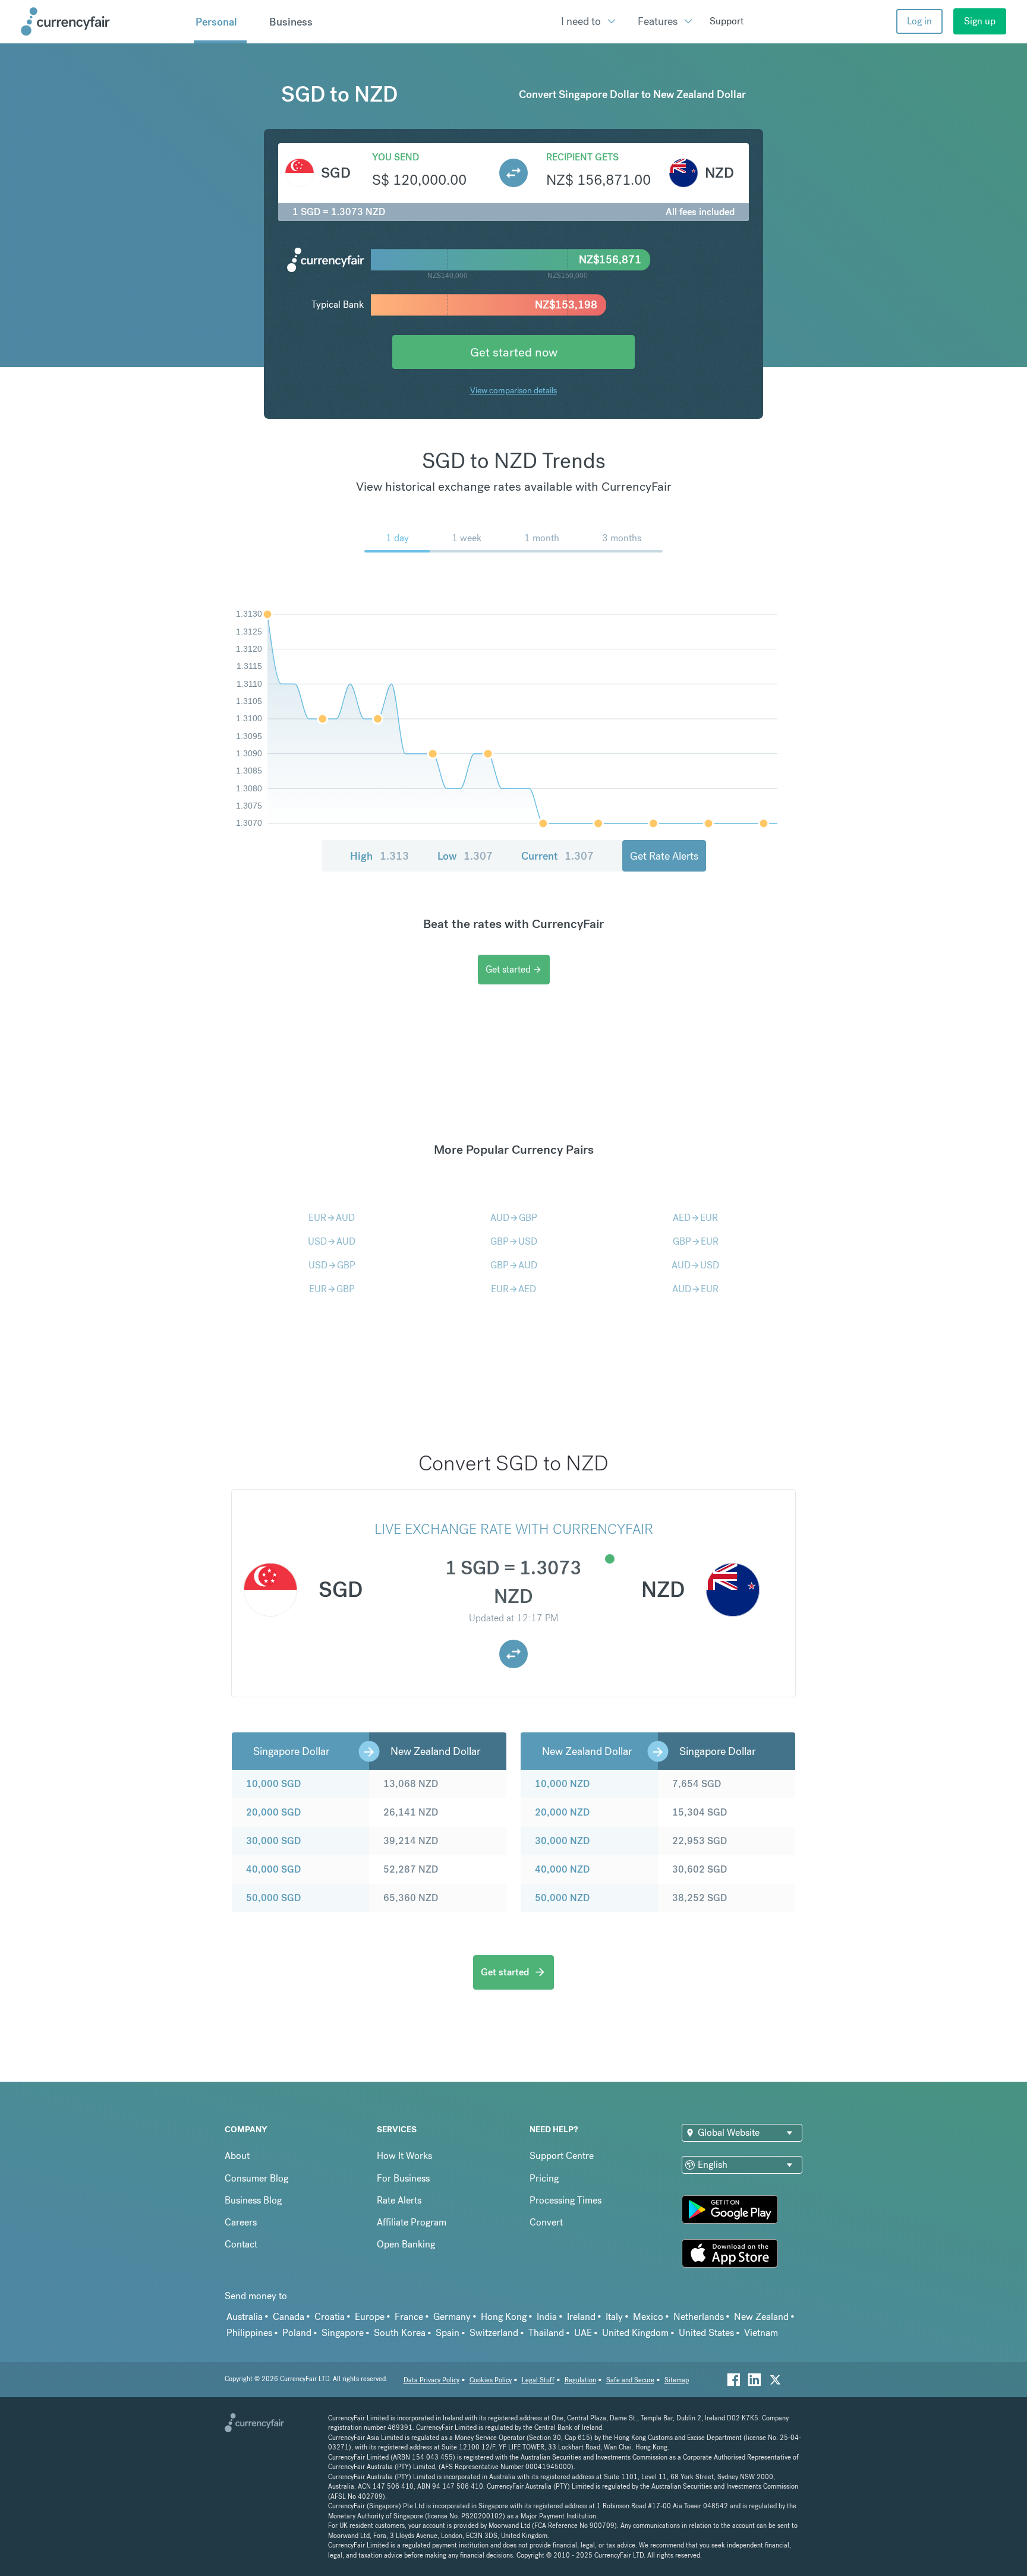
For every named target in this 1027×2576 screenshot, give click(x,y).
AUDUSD (695, 1265)
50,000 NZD (562, 1898)
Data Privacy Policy (431, 2380)
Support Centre (562, 2156)
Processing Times (566, 2200)
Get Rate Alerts (664, 856)
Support (727, 21)
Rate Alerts (399, 2200)
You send (396, 157)
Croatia (330, 2317)
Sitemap (677, 2380)
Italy (614, 2317)
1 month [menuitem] (542, 538)
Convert (546, 2222)
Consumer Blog (256, 2178)
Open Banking (406, 2244)
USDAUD (332, 1241)
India (547, 2317)
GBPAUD (514, 1265)
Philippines (249, 2333)
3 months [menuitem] (622, 538)
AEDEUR (695, 1218)
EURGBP (332, 1289)
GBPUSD (514, 1241)
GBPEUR (696, 1241)
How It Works (404, 2156)
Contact (241, 2244)
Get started (514, 969)
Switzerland (494, 2333)
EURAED (513, 1289)
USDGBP (332, 1265)
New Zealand (761, 2317)
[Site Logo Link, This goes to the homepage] (103, 21)
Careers (241, 2222)
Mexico (648, 2317)
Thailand (546, 2333)
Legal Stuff (538, 2380)
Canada (289, 2317)
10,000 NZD (562, 1784)
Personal (216, 22)
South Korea (400, 2333)
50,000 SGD (273, 1898)
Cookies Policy (491, 2380)
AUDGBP (514, 1218)
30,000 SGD (273, 1841)
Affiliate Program (412, 2222)
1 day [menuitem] (397, 538)
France (409, 2317)
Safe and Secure (630, 2380)
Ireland (581, 2317)
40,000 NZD (562, 1869)
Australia (245, 2317)
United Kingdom (635, 2333)
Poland (297, 2333)
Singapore (343, 2333)
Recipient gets (582, 157)
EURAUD (332, 1218)
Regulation (580, 2380)
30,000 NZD (562, 1841)
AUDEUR (695, 1289)
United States (706, 2333)
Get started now (514, 352)
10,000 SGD (273, 1784)
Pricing (544, 2178)
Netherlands (699, 2317)
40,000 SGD (273, 1869)
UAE (583, 2333)
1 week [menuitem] (467, 538)
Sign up (980, 21)
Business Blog (253, 2200)
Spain (448, 2333)
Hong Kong (504, 2317)
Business (291, 22)
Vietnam (761, 2333)
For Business (403, 2178)
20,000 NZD (562, 1812)
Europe (370, 2317)
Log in (919, 21)
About (237, 2156)
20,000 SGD (273, 1812)
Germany (452, 2317)
